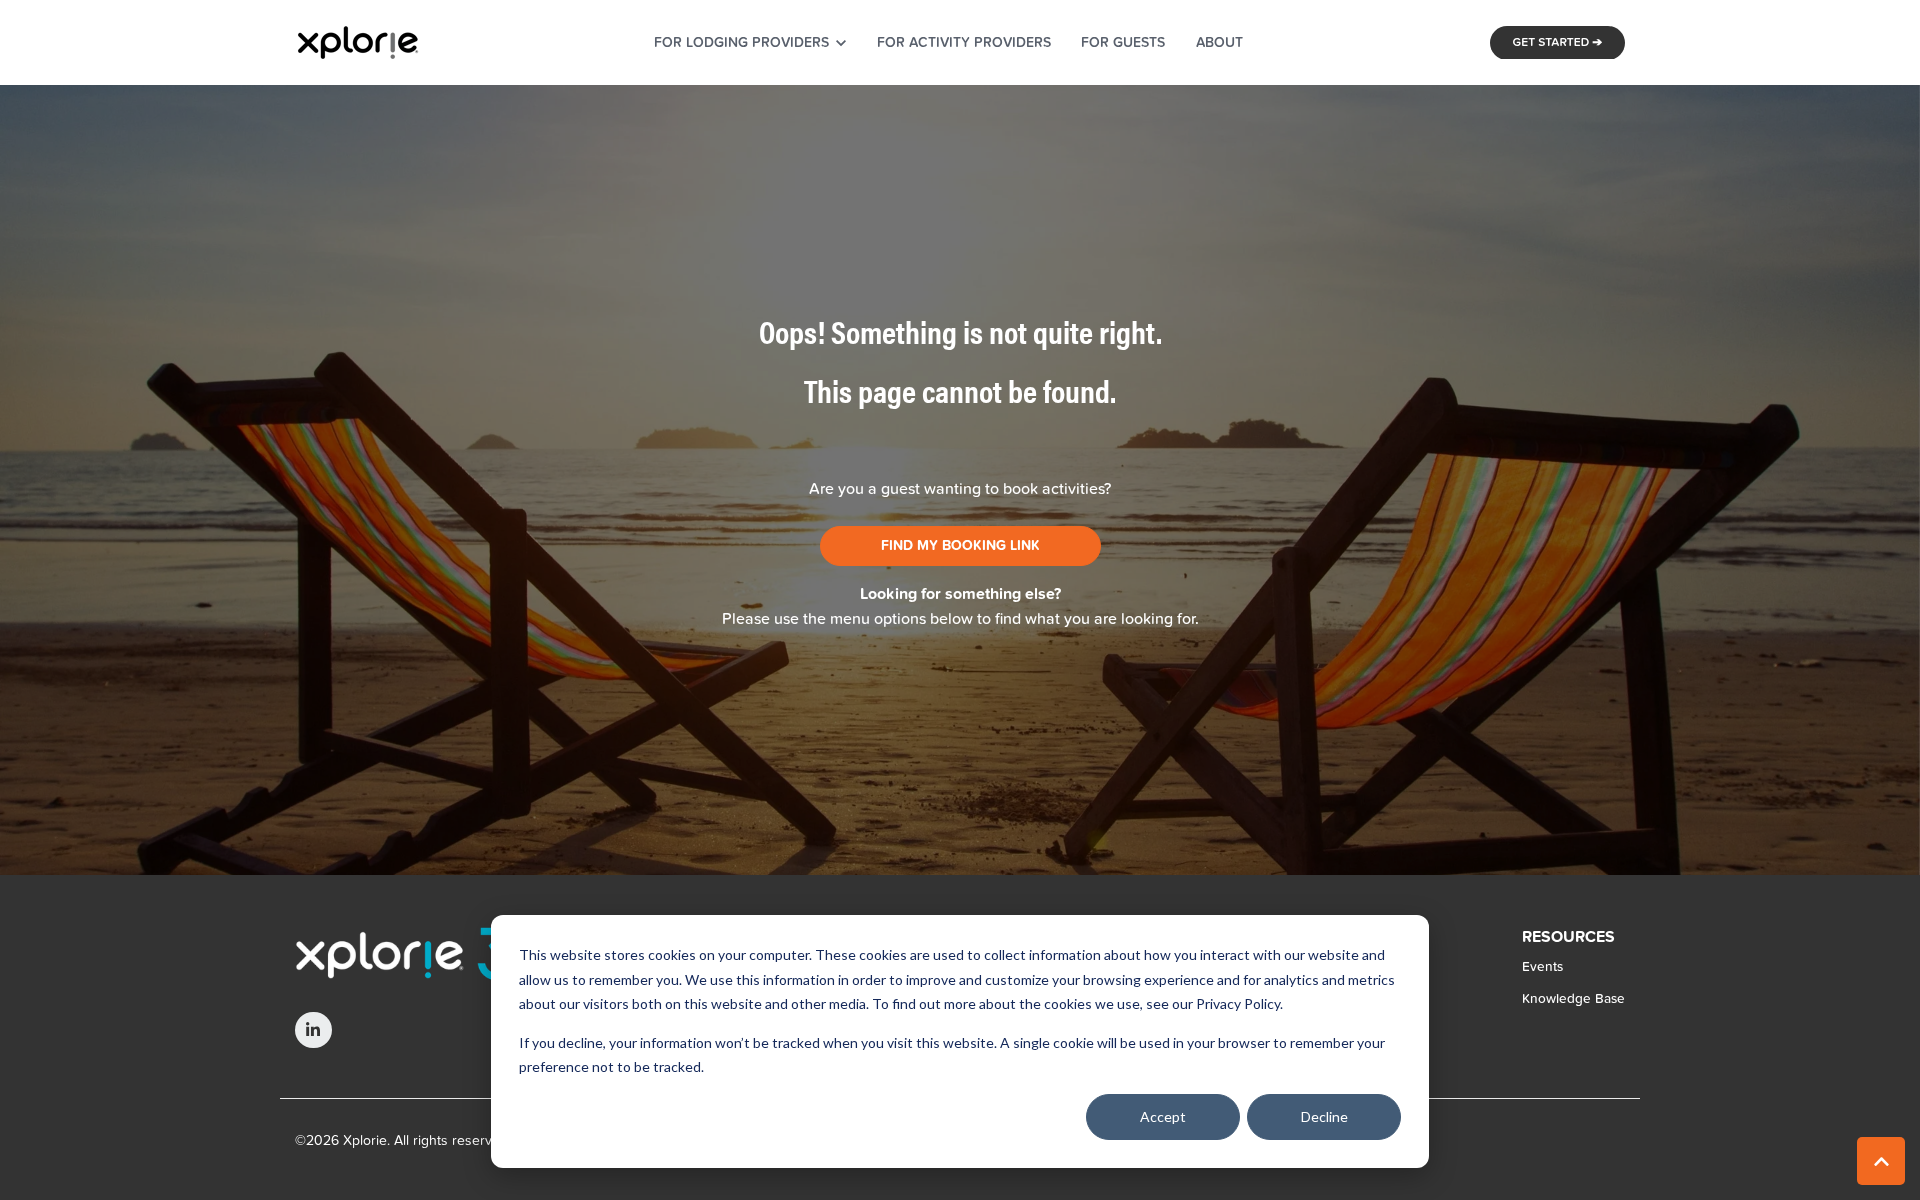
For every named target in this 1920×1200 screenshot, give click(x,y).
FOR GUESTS (1123, 42)
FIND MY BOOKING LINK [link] (960, 546)
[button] (1881, 1161)
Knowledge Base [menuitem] (1573, 998)
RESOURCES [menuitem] (1568, 938)
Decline (1324, 1116)
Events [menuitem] (1542, 966)
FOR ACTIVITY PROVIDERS (964, 42)
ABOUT (1219, 42)
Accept (1163, 1116)
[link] (357, 40)
